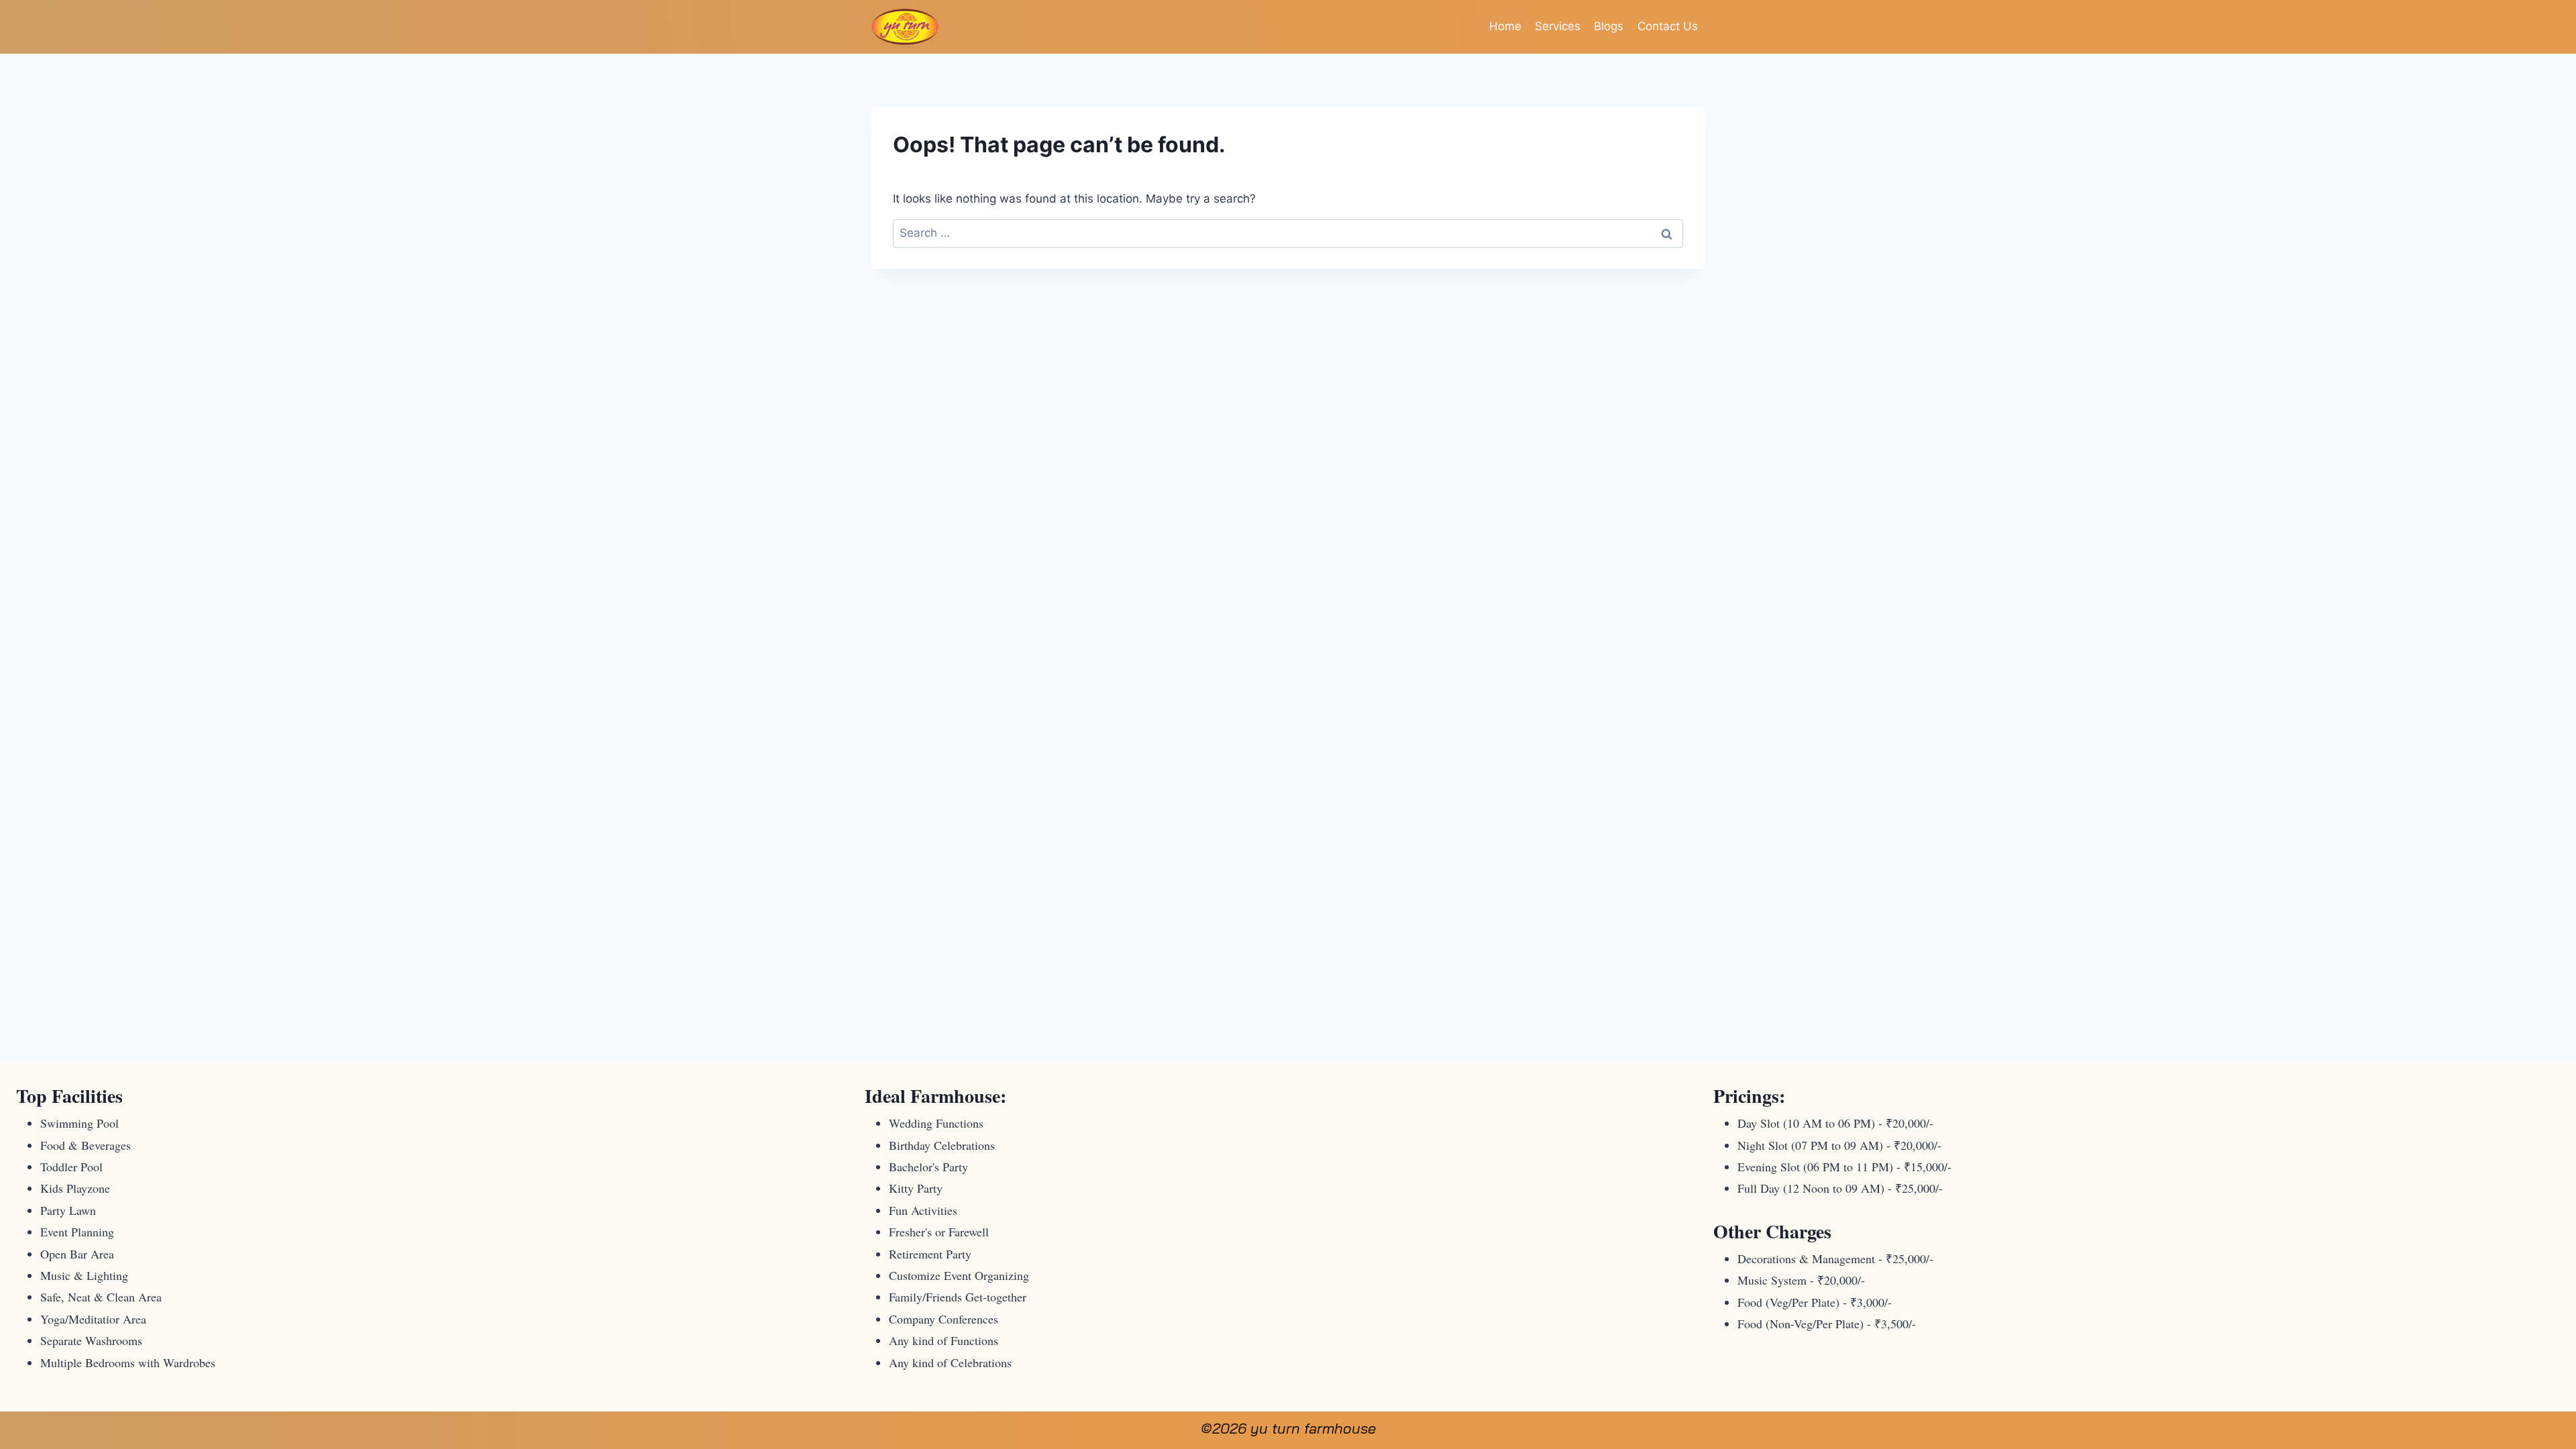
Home (1505, 26)
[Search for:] (1288, 233)
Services (1558, 26)
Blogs (1609, 26)
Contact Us (1668, 26)
